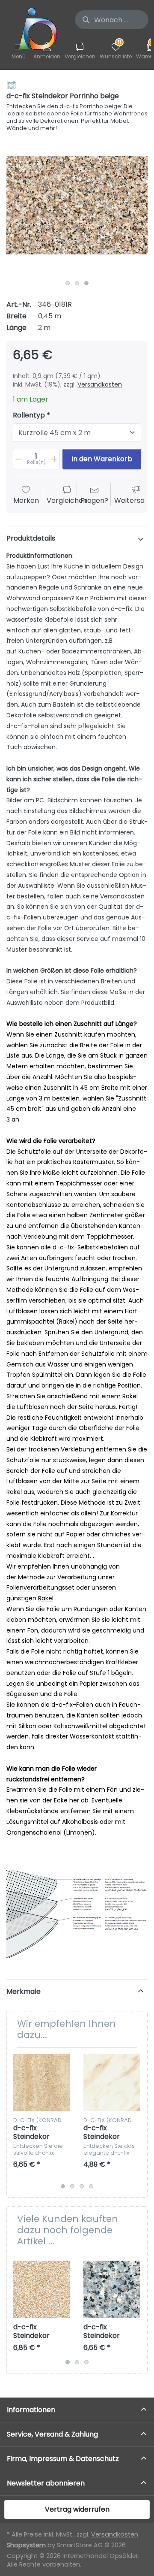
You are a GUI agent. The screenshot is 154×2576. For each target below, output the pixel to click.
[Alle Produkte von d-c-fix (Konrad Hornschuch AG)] (12, 85)
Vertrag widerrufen (77, 2509)
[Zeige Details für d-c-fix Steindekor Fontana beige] (42, 2083)
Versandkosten (100, 384)
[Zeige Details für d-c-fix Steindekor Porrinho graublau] (112, 2289)
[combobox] (112, 20)
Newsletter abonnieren (46, 2483)
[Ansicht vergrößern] (77, 205)
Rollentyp (29, 416)
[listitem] (77, 205)
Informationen (31, 2410)
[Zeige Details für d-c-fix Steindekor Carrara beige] (112, 2083)
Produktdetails (31, 538)
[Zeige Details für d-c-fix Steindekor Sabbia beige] (42, 2289)
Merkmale (24, 1991)
